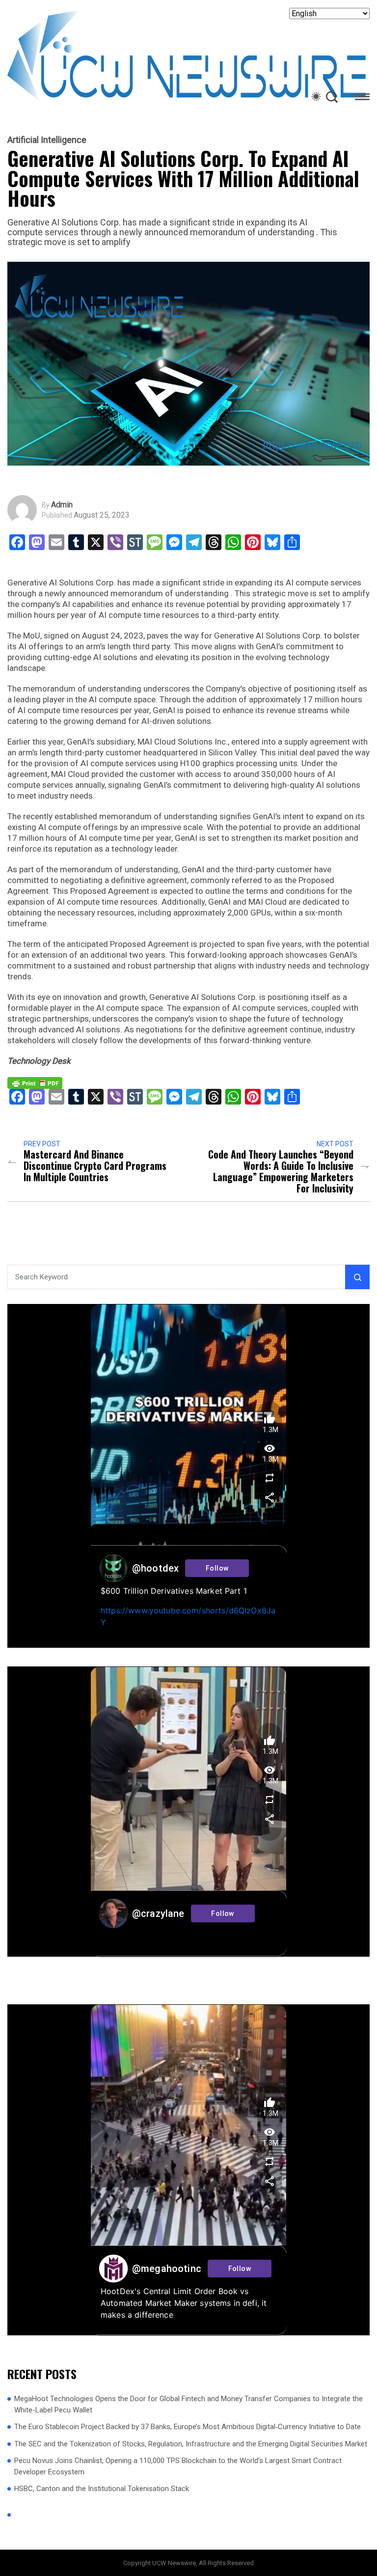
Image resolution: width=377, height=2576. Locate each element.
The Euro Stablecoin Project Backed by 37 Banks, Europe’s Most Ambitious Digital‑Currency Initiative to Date (188, 2427)
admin (62, 505)
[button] (362, 98)
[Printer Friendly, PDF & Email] (35, 1082)
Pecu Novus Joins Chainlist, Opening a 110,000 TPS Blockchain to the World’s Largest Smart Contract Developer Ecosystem (178, 2466)
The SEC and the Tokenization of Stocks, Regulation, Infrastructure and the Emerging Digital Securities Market (191, 2444)
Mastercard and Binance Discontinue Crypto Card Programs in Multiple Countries (95, 1166)
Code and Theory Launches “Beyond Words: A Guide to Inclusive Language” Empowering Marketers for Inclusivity (281, 1171)
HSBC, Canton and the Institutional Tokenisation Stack (102, 2489)
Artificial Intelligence (47, 140)
